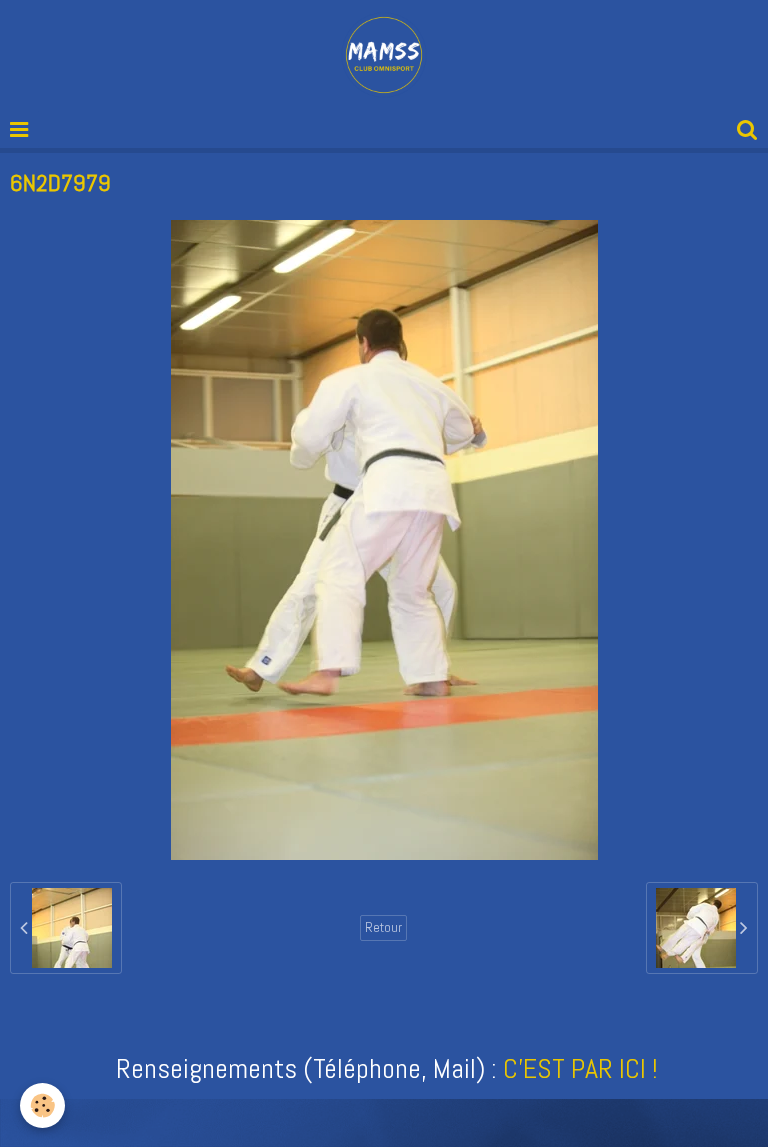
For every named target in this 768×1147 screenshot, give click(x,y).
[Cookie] (42, 1105)
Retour (383, 927)
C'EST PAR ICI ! (580, 1068)
